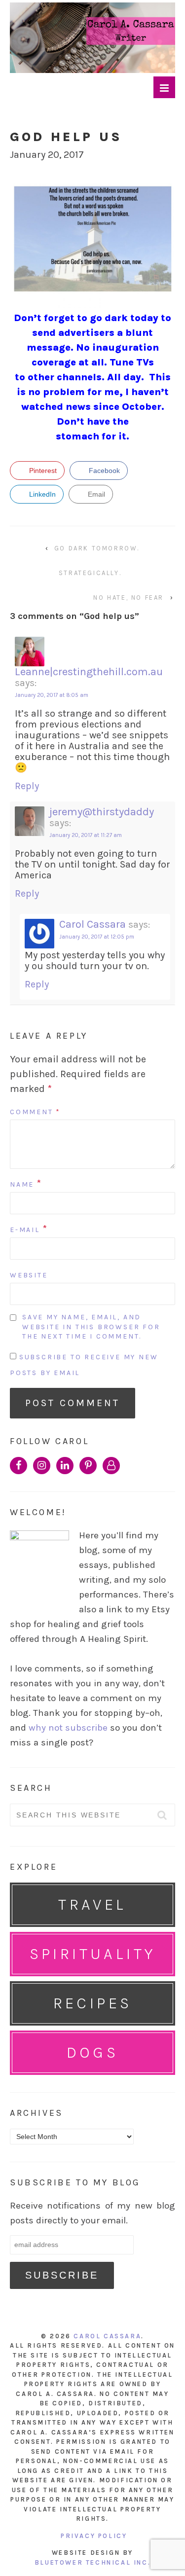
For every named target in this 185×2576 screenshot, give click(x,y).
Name (22, 1184)
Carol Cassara (92, 924)
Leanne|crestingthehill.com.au (89, 672)
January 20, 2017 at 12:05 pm (97, 937)
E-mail (25, 1230)
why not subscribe (68, 1728)
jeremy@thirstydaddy (102, 812)
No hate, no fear (129, 598)
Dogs (93, 2052)
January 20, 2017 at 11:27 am (86, 835)
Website (29, 1275)
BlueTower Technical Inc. (92, 2562)
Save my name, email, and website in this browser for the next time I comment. (91, 1327)
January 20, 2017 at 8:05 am (52, 695)
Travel (92, 1905)
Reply (27, 786)
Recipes (93, 2003)
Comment (35, 1112)
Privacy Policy (94, 2536)
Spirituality (93, 1954)
